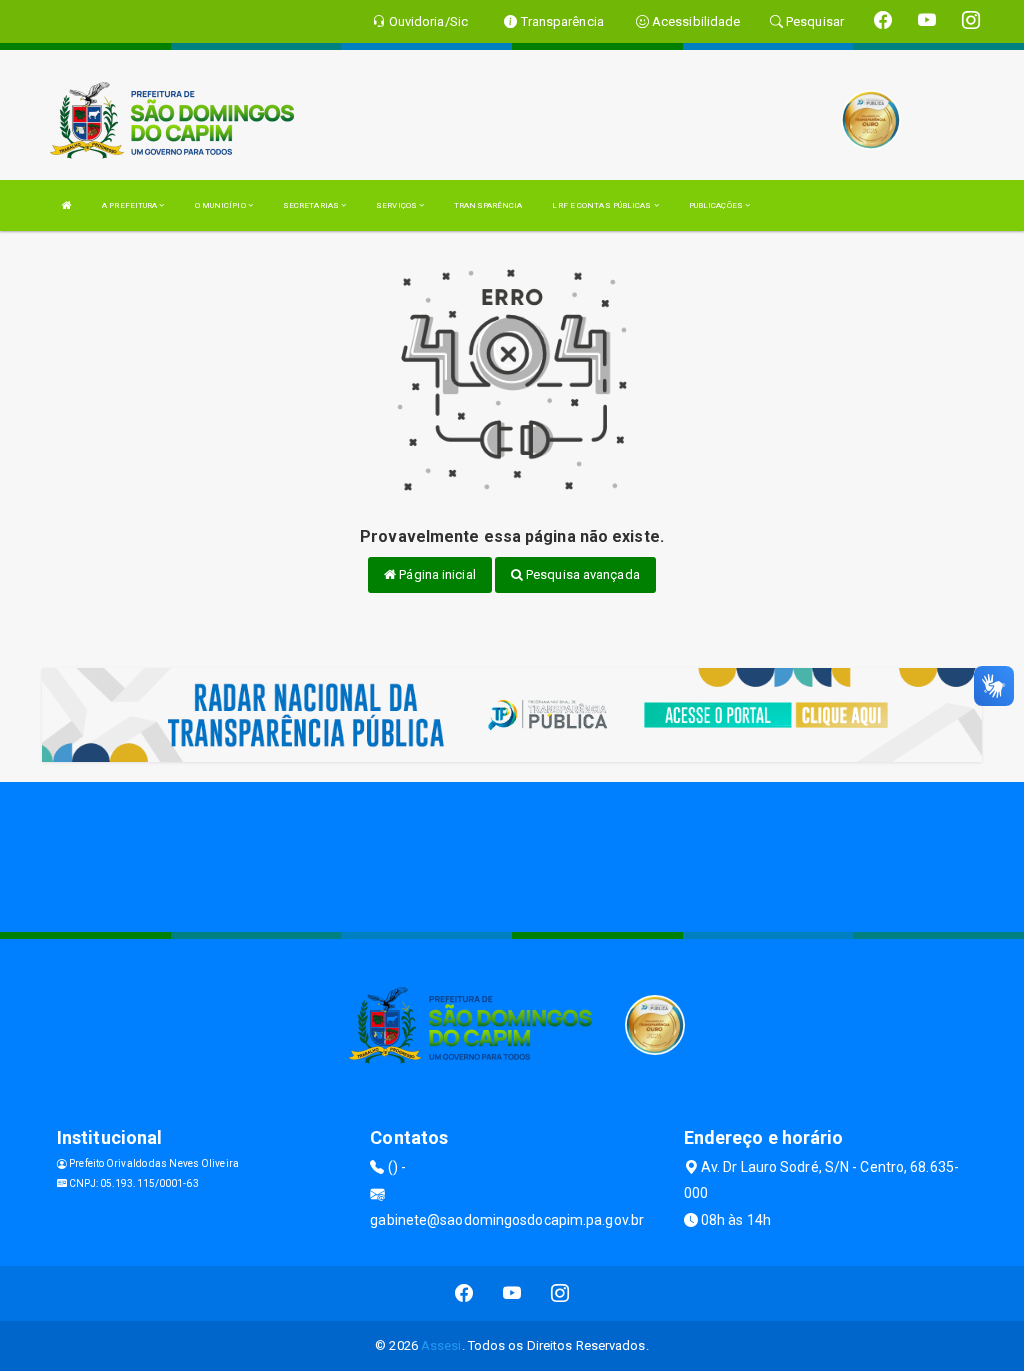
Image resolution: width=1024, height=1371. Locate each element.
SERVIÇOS (397, 205)
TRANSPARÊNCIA (488, 205)
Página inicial (436, 574)
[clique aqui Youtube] (512, 1293)
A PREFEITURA (130, 205)
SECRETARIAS (312, 205)
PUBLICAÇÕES (717, 205)
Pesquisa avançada (581, 574)
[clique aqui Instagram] (560, 1293)
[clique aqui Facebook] (464, 1293)
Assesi (441, 1345)
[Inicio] (67, 205)
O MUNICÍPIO (221, 205)
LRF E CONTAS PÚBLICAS (602, 205)
